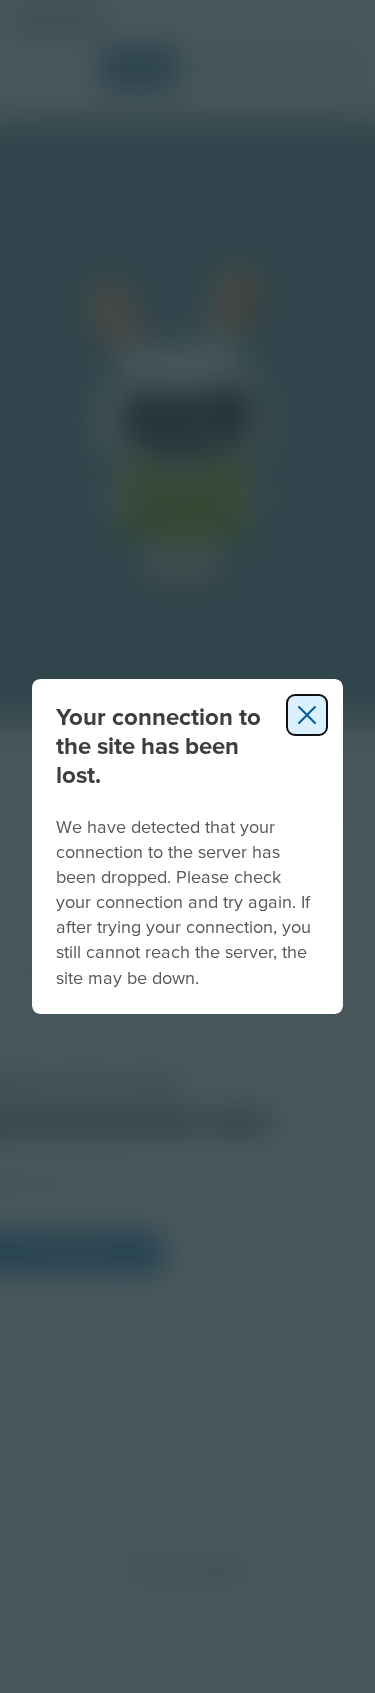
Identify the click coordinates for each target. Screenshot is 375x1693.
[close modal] (307, 715)
